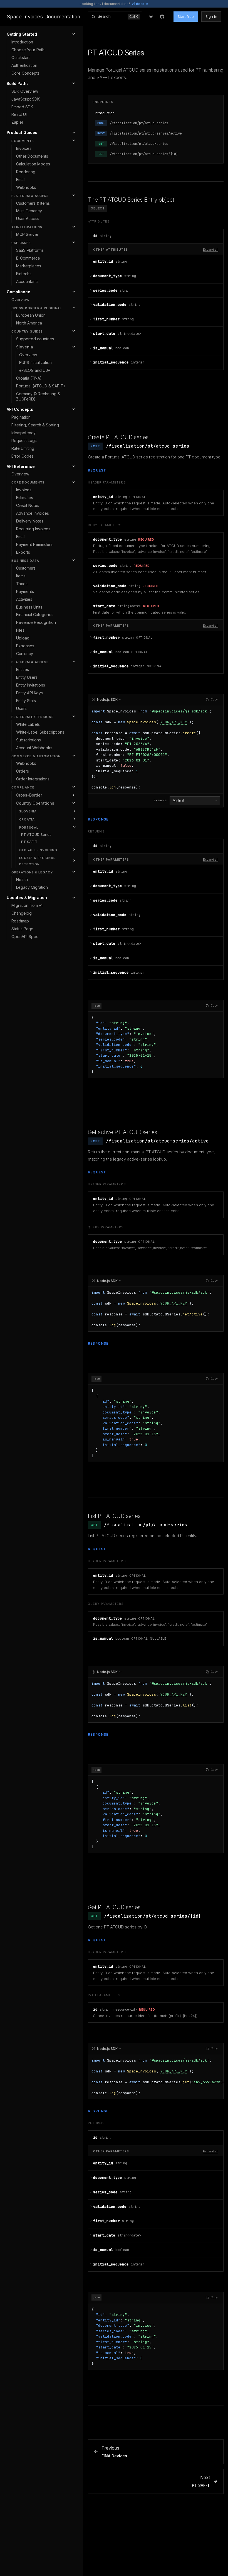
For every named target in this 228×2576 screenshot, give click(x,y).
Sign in (211, 16)
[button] (156, 236)
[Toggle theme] (151, 17)
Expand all (211, 250)
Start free (186, 16)
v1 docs (138, 4)
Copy (214, 699)
